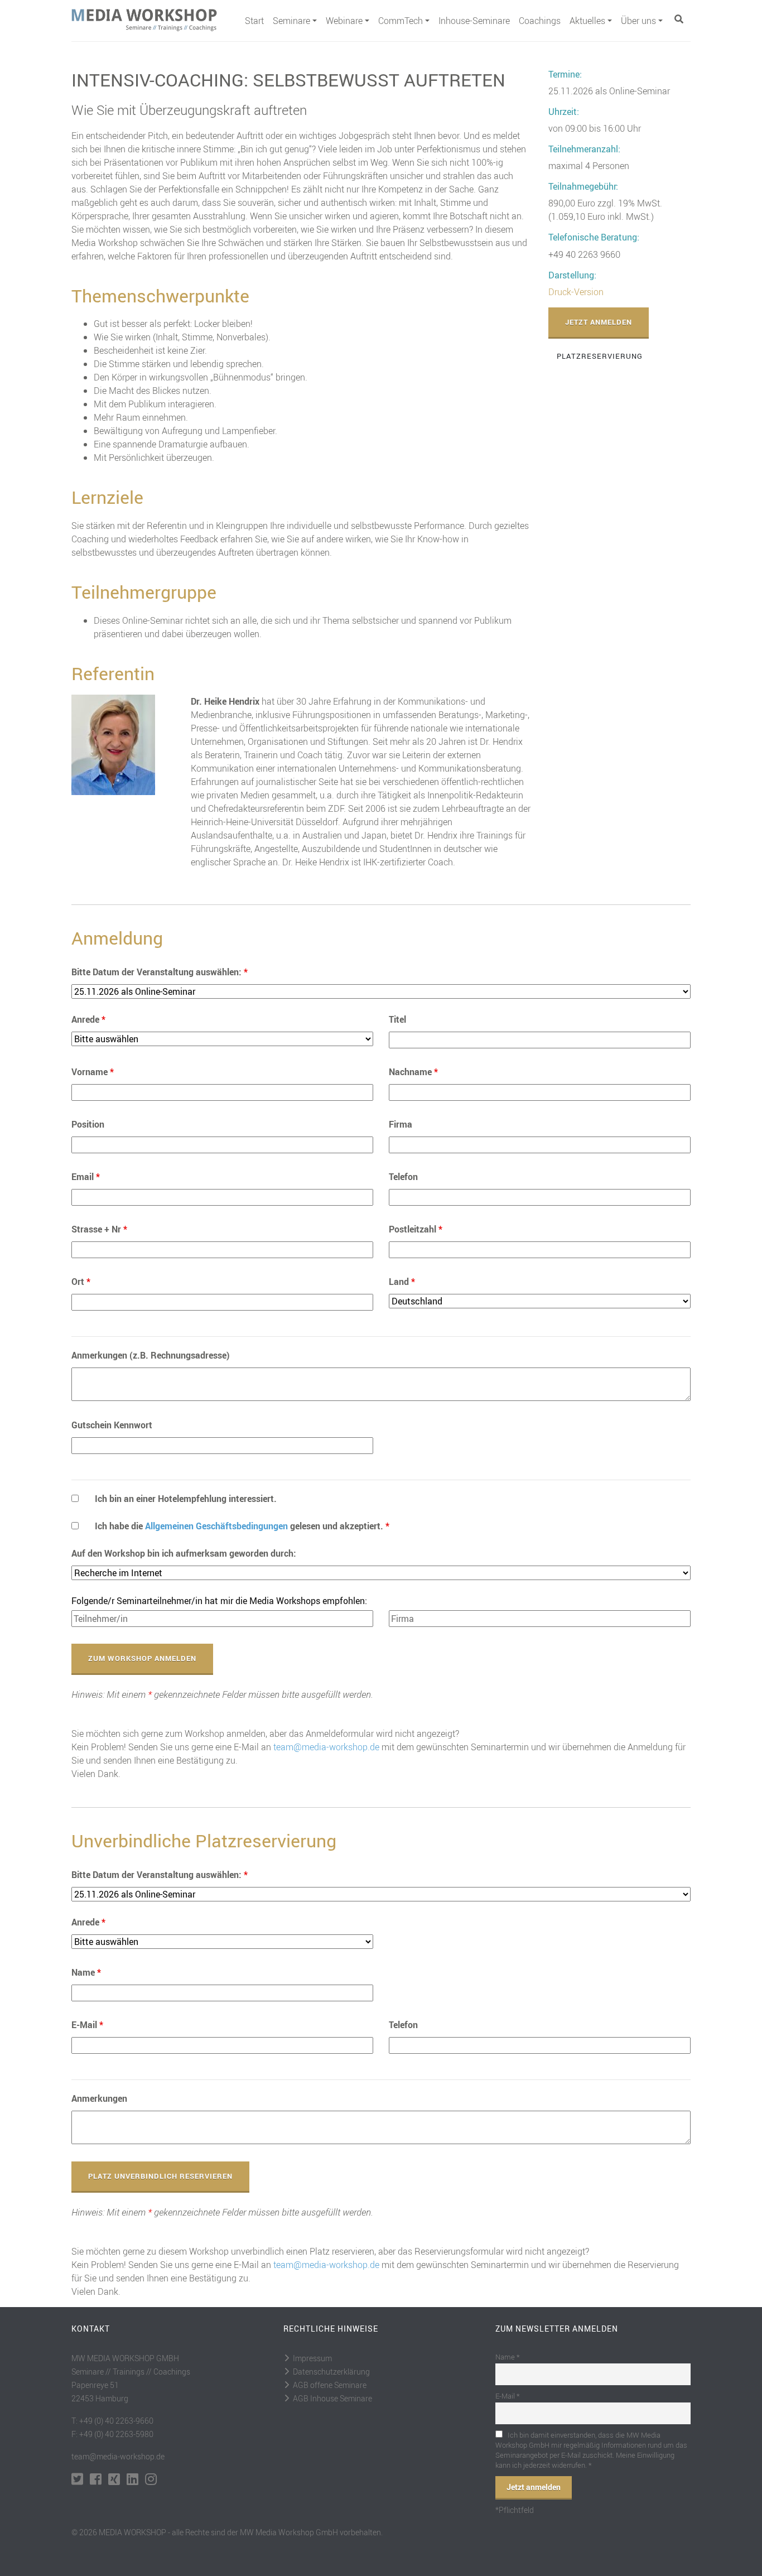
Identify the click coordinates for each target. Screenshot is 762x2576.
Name (86, 1972)
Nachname (413, 1072)
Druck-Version (576, 292)
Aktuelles (587, 21)
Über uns (638, 21)
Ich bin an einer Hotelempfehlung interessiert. (186, 1499)
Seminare (291, 21)
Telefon (403, 1177)
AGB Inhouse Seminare (332, 2398)
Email (86, 1177)
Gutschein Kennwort (112, 1425)
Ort (81, 1282)
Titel (397, 1019)
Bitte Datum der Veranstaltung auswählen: (160, 972)
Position (88, 1124)
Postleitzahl (416, 1229)
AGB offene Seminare (330, 2385)
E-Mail (87, 2025)
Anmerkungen (99, 2098)
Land (402, 1282)
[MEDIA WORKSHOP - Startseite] (154, 20)
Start (254, 21)
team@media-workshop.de (326, 1747)
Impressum (312, 2358)
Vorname (93, 1072)
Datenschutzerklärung (331, 2372)
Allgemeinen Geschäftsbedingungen (216, 1526)
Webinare (344, 21)
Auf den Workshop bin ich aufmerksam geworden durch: (184, 1553)
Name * (508, 2357)
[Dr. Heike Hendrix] (113, 744)
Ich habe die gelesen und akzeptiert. (242, 1526)
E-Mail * (508, 2396)
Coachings (540, 21)
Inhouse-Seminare (474, 21)
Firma (401, 1124)
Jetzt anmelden (599, 322)
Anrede (88, 1019)
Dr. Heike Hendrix (225, 701)
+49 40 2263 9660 (584, 254)
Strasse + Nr (99, 1229)
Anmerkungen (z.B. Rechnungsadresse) (151, 1355)
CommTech (401, 21)
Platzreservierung (600, 356)
